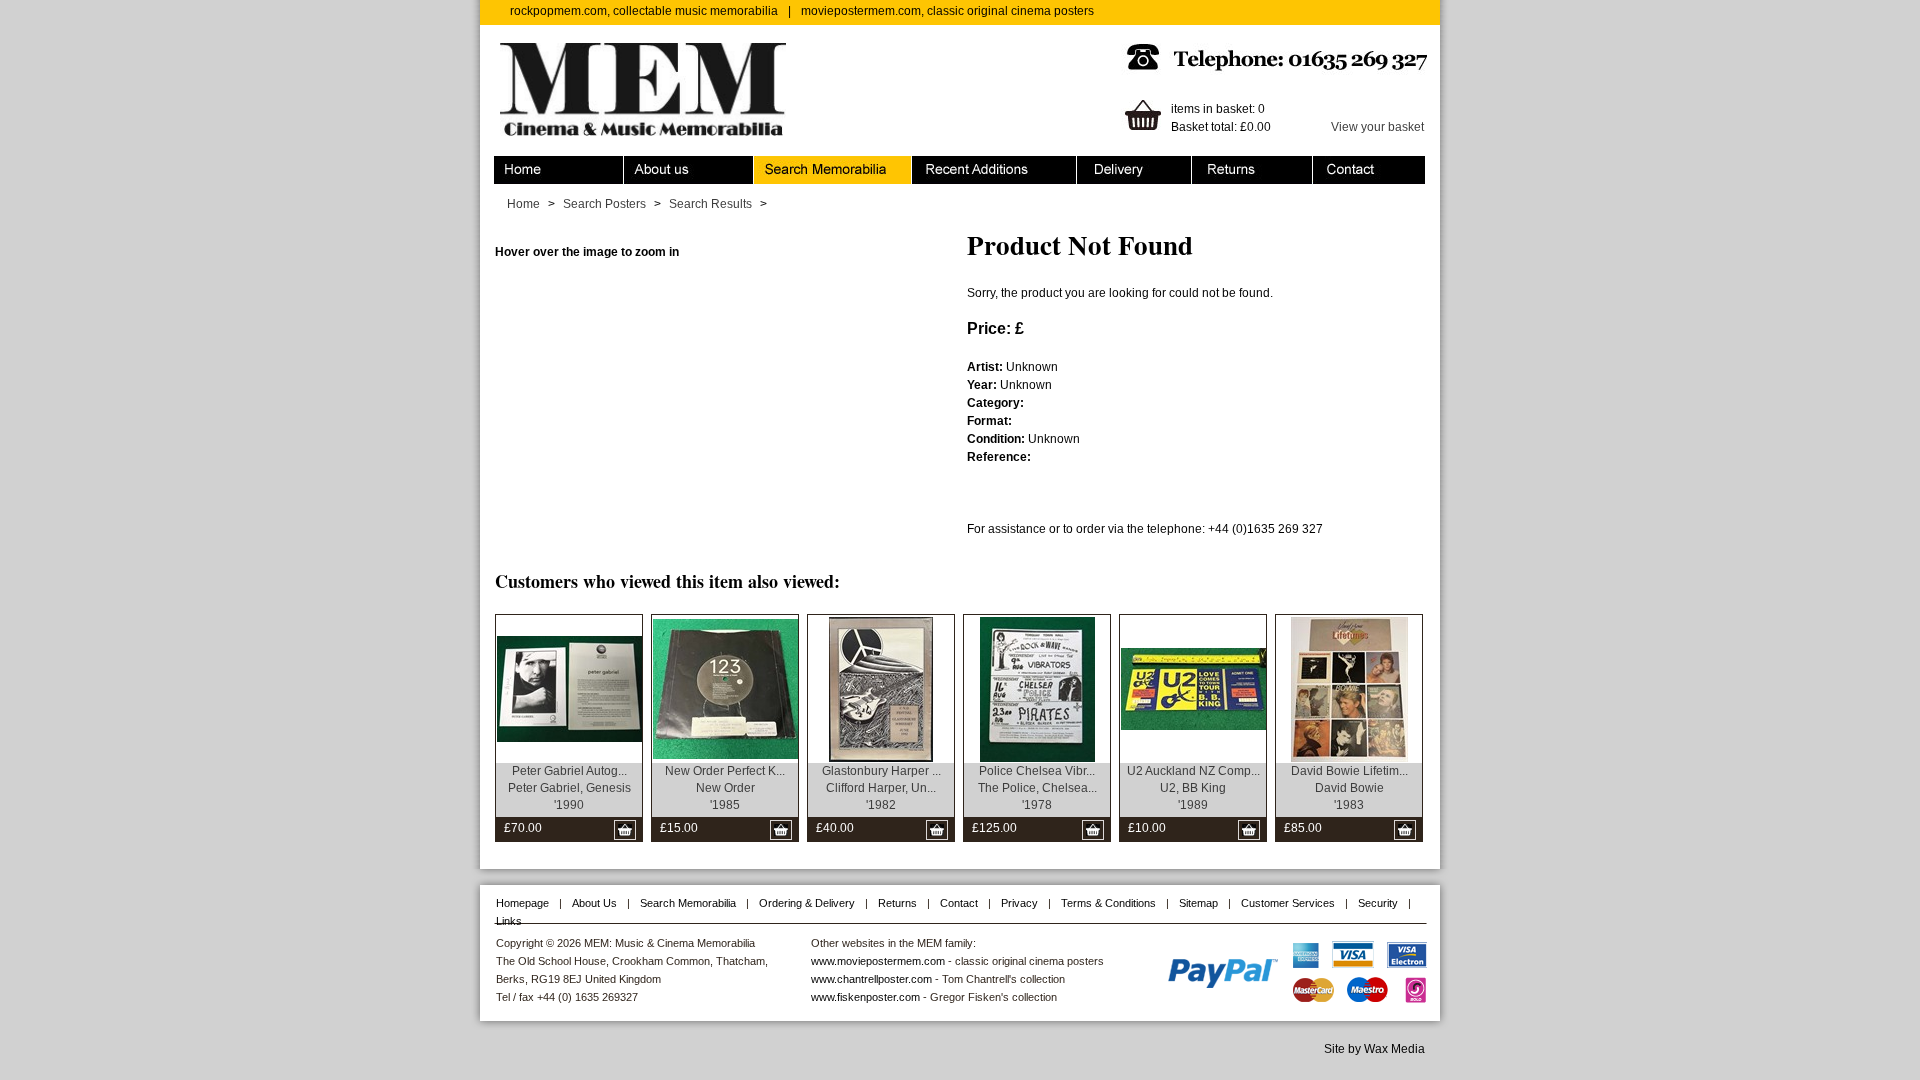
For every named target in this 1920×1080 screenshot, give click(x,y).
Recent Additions (958, 165)
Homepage (522, 903)
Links (509, 921)
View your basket (1377, 127)
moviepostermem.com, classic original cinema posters (947, 11)
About (640, 165)
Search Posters (604, 204)
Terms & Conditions (1108, 903)
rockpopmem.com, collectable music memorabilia (644, 11)
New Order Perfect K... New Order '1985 (725, 788)
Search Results (710, 204)
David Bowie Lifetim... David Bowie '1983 (1349, 788)
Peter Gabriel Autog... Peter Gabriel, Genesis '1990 (569, 788)
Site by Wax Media (1374, 1049)
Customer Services (1288, 903)
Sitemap (1198, 903)
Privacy (1019, 903)
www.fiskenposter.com (865, 997)
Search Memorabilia (809, 165)
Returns (1213, 165)
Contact (1334, 165)
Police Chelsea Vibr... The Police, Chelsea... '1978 (1037, 788)
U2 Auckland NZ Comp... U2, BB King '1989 (1193, 788)
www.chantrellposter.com (871, 979)
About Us (594, 903)
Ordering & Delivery (1130, 165)
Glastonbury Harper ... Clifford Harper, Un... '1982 (881, 788)
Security (1378, 903)
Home (510, 165)
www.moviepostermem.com (878, 961)
